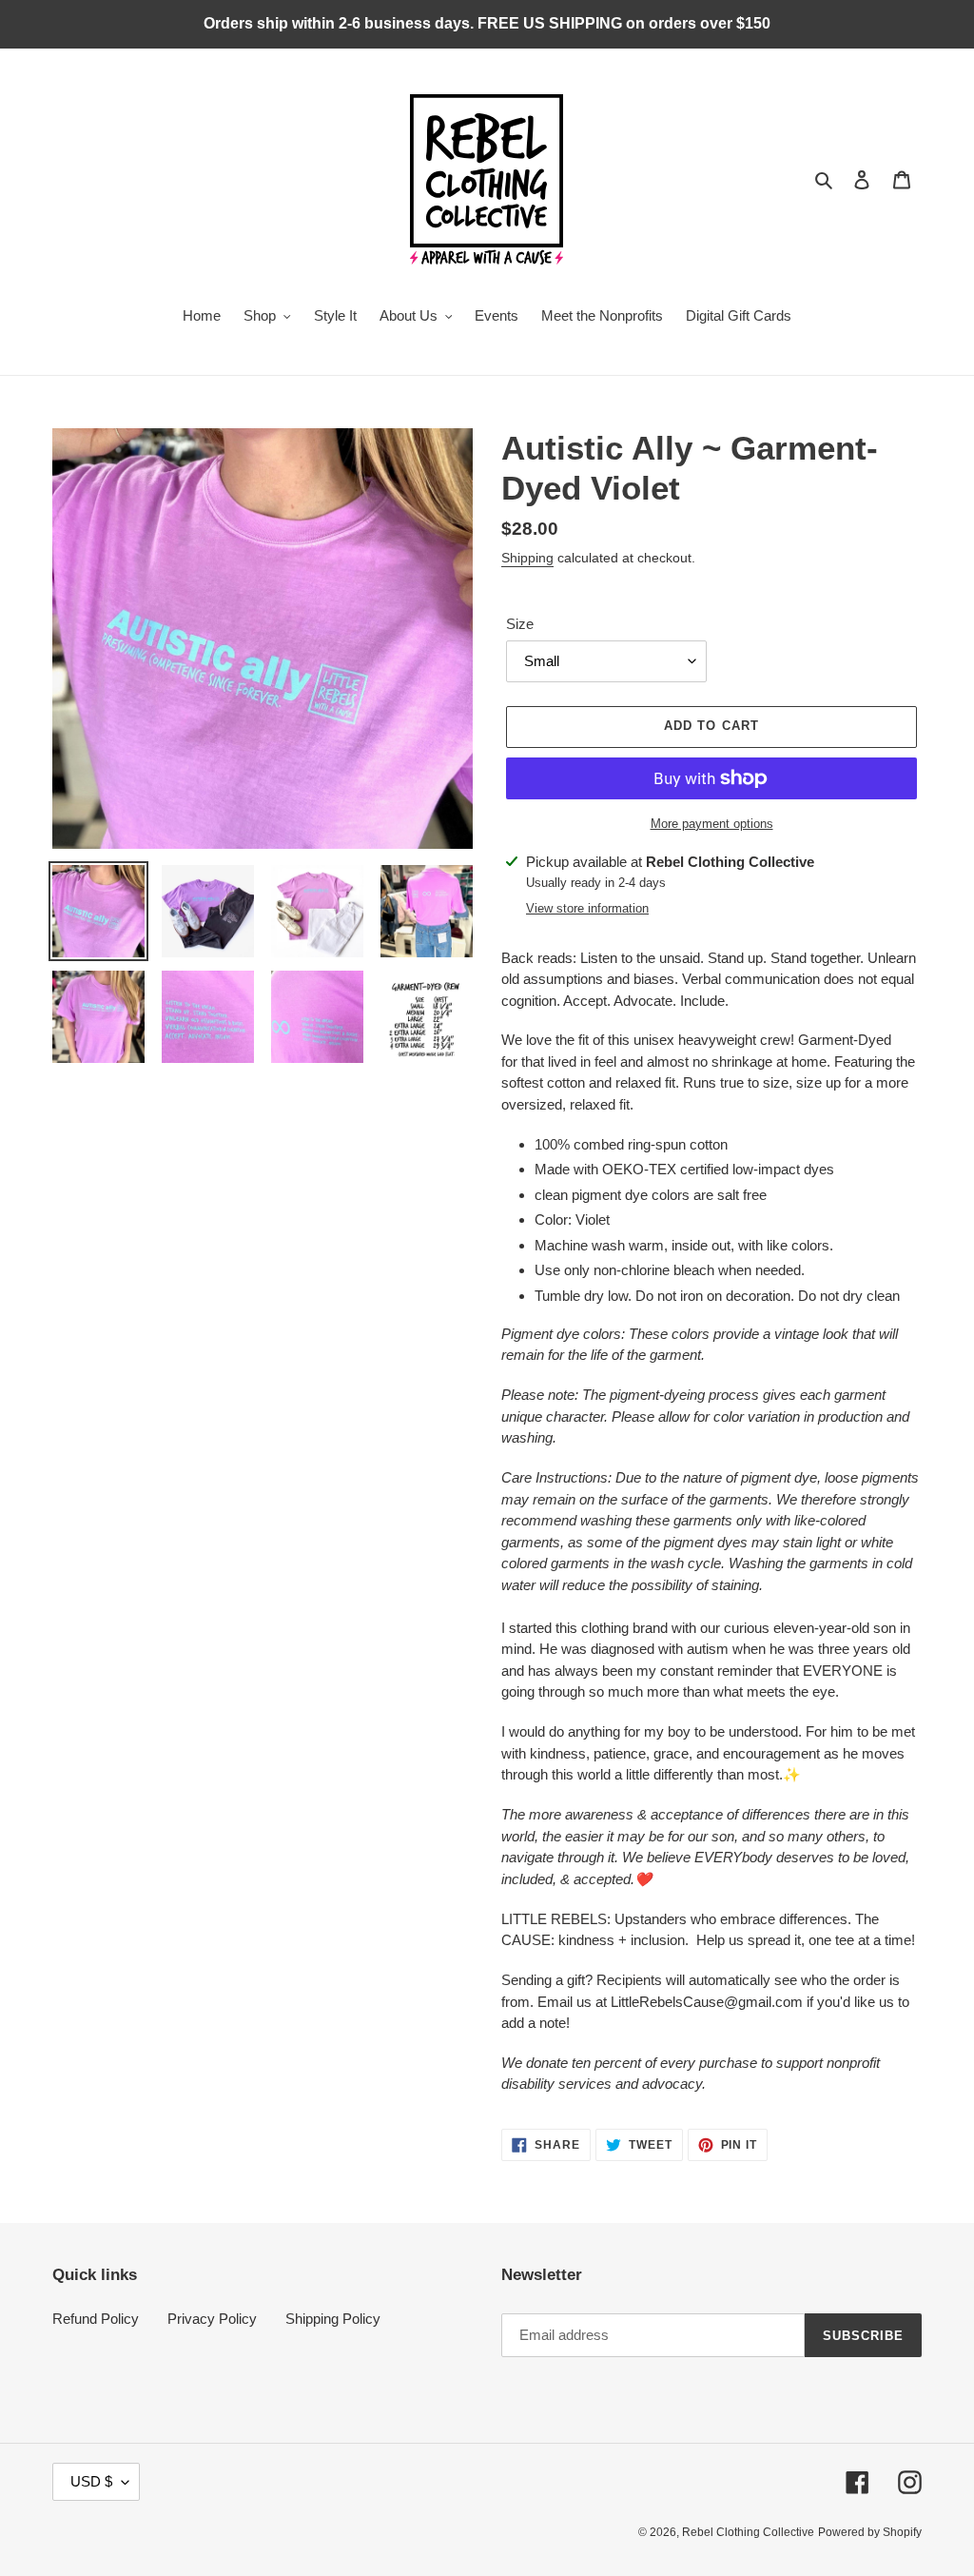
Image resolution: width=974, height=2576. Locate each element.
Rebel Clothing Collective (748, 2532)
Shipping (527, 558)
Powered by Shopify (870, 2532)
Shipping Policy (333, 2319)
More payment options (712, 824)
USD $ (91, 2481)
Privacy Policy (212, 2319)
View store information (587, 908)
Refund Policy (96, 2319)
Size (520, 624)
